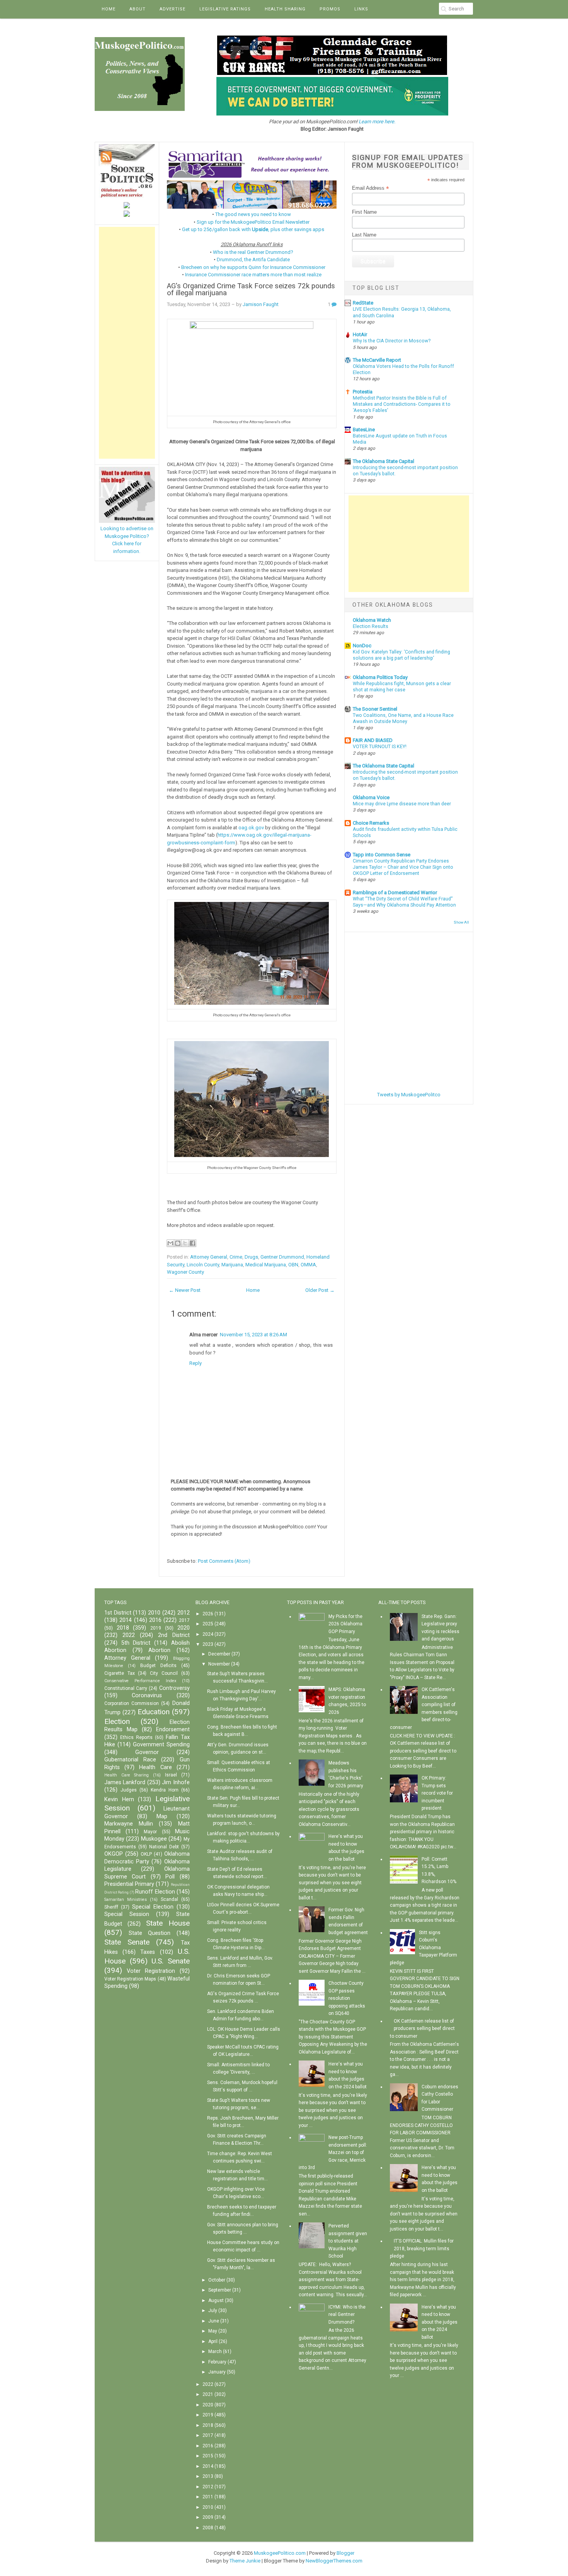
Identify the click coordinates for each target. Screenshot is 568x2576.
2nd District (174, 1635)
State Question (150, 1933)
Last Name (364, 235)
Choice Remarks (371, 823)
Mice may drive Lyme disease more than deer (402, 804)
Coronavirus (147, 1695)
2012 (184, 1613)
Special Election (153, 1907)
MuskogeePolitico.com (280, 2553)
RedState (363, 303)
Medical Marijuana (266, 1265)
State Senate (127, 1942)
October (217, 2280)
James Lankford (125, 1782)
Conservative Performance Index (140, 1681)
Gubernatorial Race (130, 1760)
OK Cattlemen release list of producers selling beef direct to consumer (422, 2029)
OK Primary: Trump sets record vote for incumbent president (437, 1793)
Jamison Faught (261, 304)
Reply (196, 1363)
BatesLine (364, 430)
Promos (330, 9)
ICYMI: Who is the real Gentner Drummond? (347, 2315)
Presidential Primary (129, 1884)
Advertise (173, 9)
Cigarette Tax (120, 1673)
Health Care (155, 1767)
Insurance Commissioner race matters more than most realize (253, 275)
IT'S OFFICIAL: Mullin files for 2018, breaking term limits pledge (422, 2248)
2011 (208, 2497)
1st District (118, 1613)
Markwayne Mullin (129, 1824)
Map (162, 1816)
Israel (171, 1775)
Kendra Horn (165, 1790)
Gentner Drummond (282, 1257)
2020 (184, 1628)
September (220, 2290)
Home (109, 9)
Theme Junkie (245, 2561)
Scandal (169, 1899)
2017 (184, 1620)
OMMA (308, 1265)
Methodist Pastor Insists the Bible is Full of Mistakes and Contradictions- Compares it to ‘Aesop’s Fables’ (402, 404)
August (216, 2300)
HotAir (360, 334)
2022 (129, 1635)
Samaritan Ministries (126, 1900)
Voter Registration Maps (130, 1979)
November (219, 1664)
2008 (208, 2528)
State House (168, 1923)
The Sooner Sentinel (375, 709)
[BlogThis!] (178, 1243)
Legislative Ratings (225, 9)
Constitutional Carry (126, 1688)
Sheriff (111, 1907)
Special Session (127, 1914)
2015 (208, 2456)
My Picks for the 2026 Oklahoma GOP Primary (345, 1624)
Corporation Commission (132, 1703)
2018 (123, 1628)
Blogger (345, 2553)
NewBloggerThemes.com (334, 2561)
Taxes (148, 1952)
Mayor (150, 1832)
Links (361, 9)
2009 (208, 2517)
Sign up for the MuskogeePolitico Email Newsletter (253, 222)
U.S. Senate (171, 1961)
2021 (208, 2394)
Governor (147, 1752)
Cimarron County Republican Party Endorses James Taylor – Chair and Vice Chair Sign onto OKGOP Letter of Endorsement (403, 867)
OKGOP (114, 1854)
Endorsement (173, 1730)
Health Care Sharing (127, 1775)
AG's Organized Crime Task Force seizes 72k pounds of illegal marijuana (251, 290)
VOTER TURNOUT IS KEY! (380, 747)
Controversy (174, 1688)
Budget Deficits (158, 1666)
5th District (136, 1643)
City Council (164, 1673)
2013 (208, 2476)
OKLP (146, 1854)
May (213, 2331)
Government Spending (161, 1745)
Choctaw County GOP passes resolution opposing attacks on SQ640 (347, 1998)
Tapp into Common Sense (382, 855)
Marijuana (232, 1265)
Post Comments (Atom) (224, 1561)
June (214, 2321)
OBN (293, 1265)
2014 (126, 1620)
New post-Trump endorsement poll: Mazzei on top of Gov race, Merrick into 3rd (333, 2152)
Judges (129, 1790)
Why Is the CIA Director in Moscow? (392, 341)
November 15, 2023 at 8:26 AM (253, 1335)
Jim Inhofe (176, 1782)
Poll (170, 1877)
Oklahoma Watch (372, 620)
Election (117, 1721)
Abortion (159, 1650)
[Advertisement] (127, 343)
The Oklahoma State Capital (383, 461)
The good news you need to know (253, 214)
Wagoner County (185, 1272)
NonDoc (362, 646)
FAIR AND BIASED (373, 740)
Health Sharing (285, 9)
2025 (208, 1624)
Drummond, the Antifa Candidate (253, 259)
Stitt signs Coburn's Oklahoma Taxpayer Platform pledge (423, 1948)
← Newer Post (185, 1290)
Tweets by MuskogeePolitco (409, 1095)
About (138, 9)
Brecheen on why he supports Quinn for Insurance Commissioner (253, 267)
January (217, 2372)
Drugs (251, 1257)
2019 (156, 1628)
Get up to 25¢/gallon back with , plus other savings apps (253, 229)
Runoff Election (155, 1892)
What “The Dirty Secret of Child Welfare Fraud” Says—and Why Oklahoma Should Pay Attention (404, 902)
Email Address (371, 188)
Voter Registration (151, 1971)
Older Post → (320, 1290)
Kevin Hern (119, 1799)
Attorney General (209, 1257)
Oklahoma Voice (371, 797)
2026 (208, 1614)
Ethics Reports (136, 1737)
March (215, 2351)
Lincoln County (203, 1265)
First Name (364, 212)
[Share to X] (185, 1243)
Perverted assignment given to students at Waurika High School (348, 2241)
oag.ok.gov (251, 828)
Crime (236, 1257)
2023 (208, 1644)
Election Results (371, 626)
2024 (208, 1634)
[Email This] (170, 1243)
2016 (155, 1620)
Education (154, 1712)
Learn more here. (377, 122)
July (213, 2311)
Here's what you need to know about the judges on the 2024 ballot (440, 2322)
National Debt (164, 1847)
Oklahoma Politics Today (380, 677)
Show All (461, 922)
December (219, 1654)
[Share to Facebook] (192, 1243)
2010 (154, 1613)
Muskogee (154, 1839)
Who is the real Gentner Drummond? (253, 252)
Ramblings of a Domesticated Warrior (395, 892)
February (217, 2362)
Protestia (363, 392)
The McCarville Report (377, 360)
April (213, 2341)
